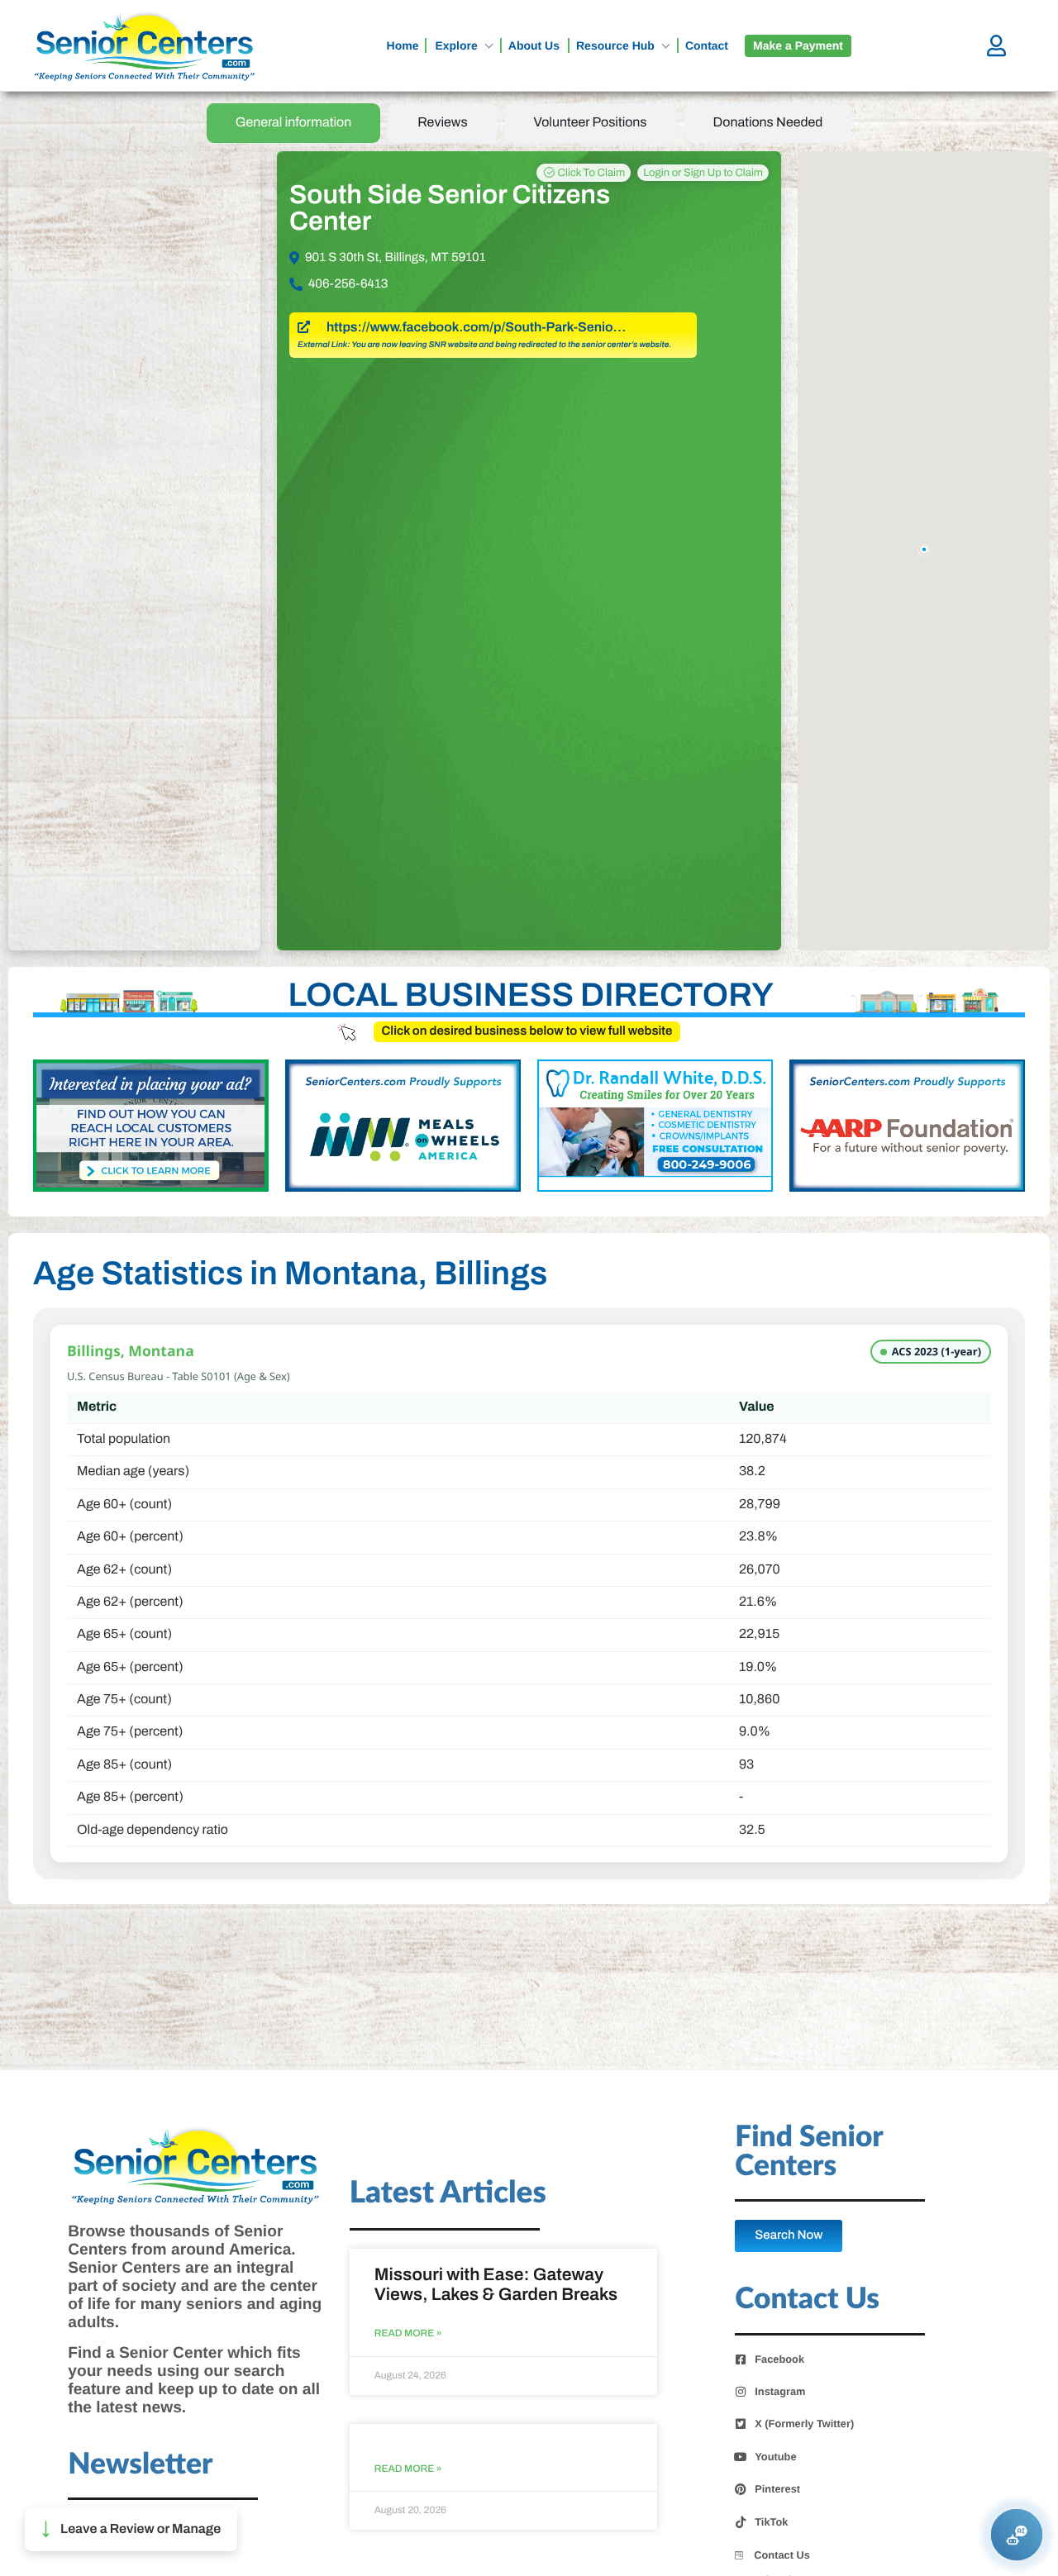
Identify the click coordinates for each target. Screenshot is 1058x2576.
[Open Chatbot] (1017, 2535)
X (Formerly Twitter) (804, 2424)
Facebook (779, 2359)
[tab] (294, 123)
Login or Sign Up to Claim (703, 173)
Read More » (408, 2333)
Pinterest (777, 2489)
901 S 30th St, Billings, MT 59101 (395, 258)
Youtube (775, 2457)
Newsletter (140, 2465)
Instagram (780, 2392)
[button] (131, 2530)
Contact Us (782, 2555)
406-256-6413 (348, 284)
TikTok (771, 2522)
